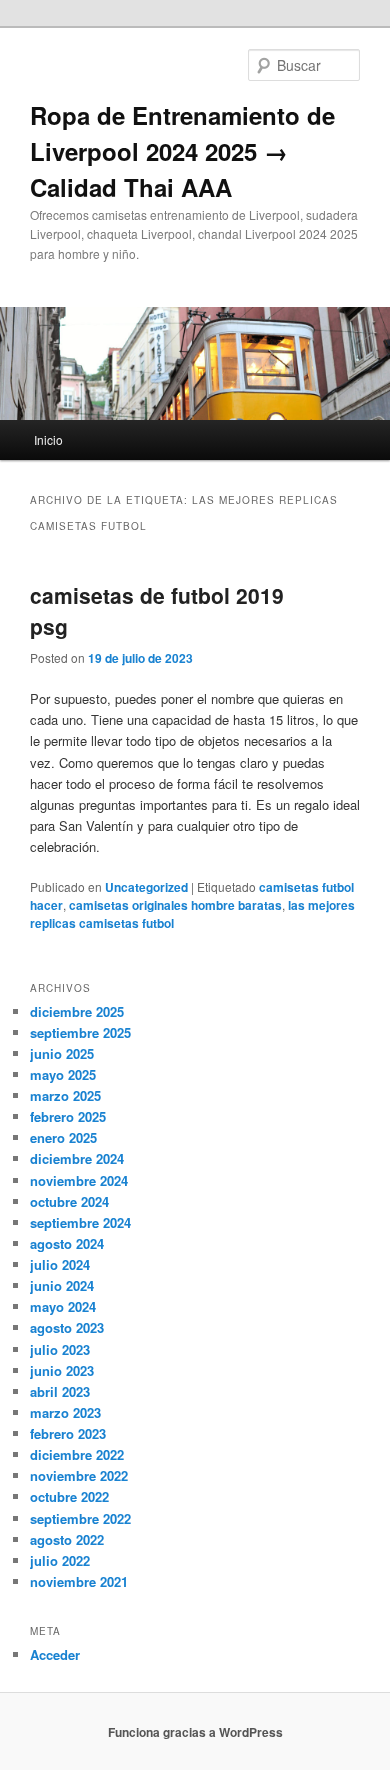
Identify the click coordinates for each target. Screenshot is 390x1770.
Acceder (55, 1654)
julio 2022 (60, 1560)
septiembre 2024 (80, 1222)
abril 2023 (60, 1391)
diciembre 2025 (77, 1011)
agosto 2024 (67, 1243)
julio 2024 (60, 1264)
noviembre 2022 (79, 1475)
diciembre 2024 (77, 1158)
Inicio (48, 439)
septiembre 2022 (80, 1518)
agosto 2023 (67, 1327)
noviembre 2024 (79, 1180)
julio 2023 (60, 1349)
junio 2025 (62, 1053)
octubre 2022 (69, 1496)
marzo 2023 (65, 1412)
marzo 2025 (65, 1095)
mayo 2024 (63, 1306)
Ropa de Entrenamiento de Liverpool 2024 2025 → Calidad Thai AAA (182, 151)
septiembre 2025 (80, 1032)
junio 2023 (62, 1370)
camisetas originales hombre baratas (175, 905)
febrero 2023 (68, 1433)
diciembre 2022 (77, 1454)
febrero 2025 (68, 1116)
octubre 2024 (69, 1201)
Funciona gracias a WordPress (195, 1732)
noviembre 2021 (79, 1581)
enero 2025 (63, 1137)
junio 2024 (62, 1285)
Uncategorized (146, 887)
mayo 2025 (63, 1074)
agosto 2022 (67, 1539)
